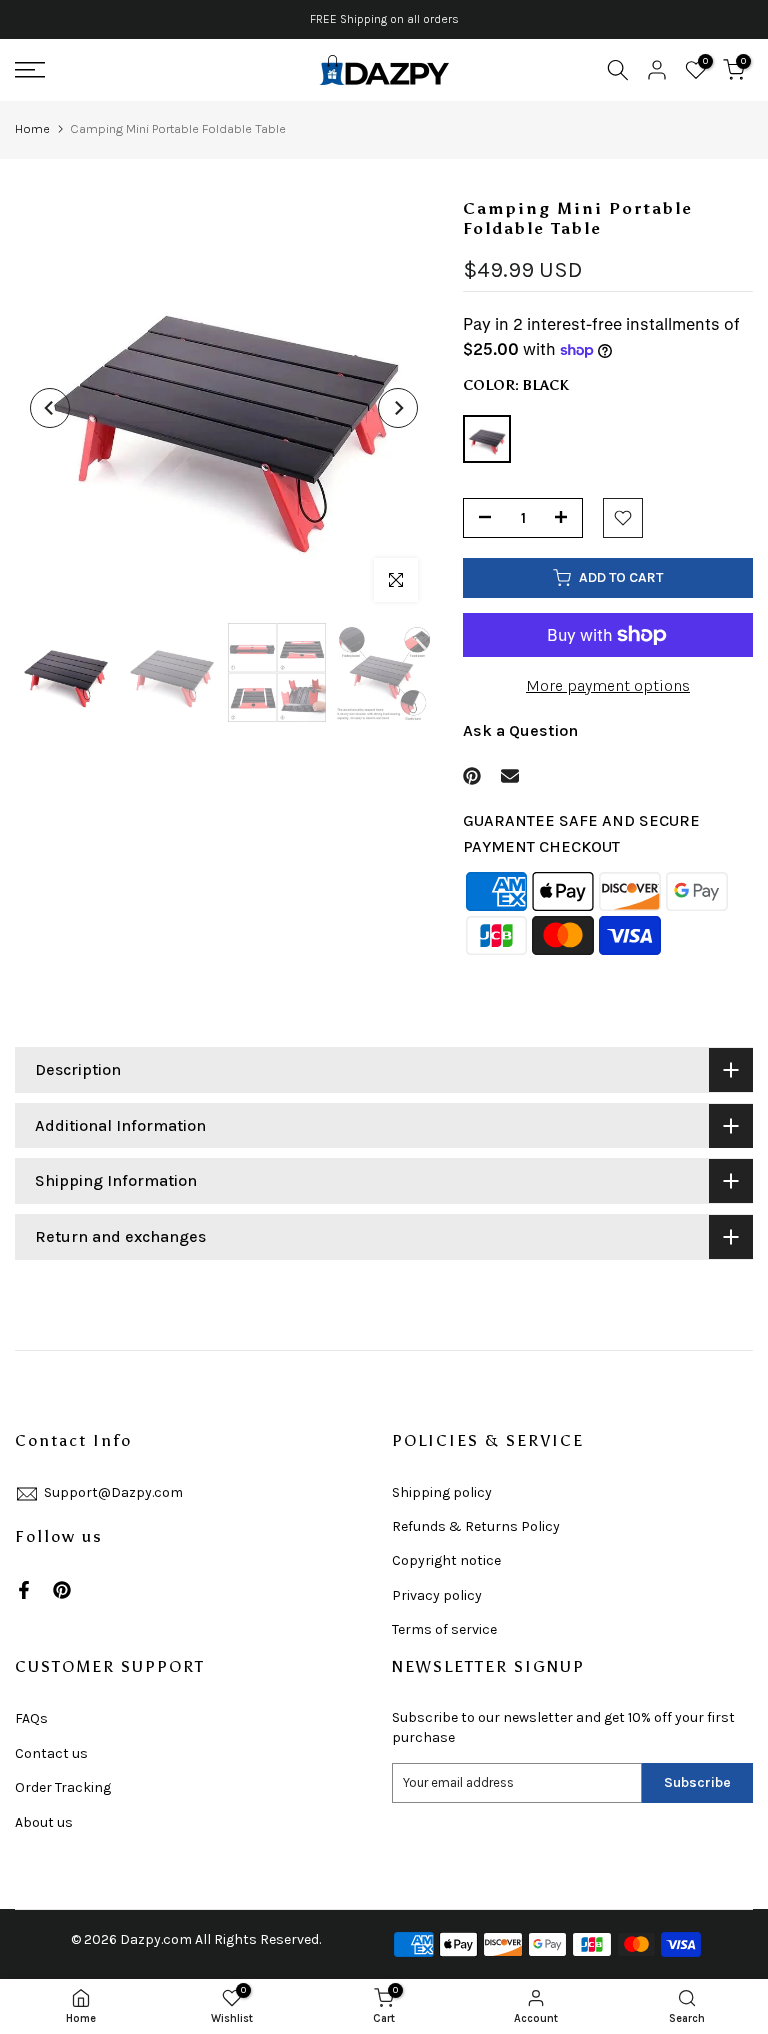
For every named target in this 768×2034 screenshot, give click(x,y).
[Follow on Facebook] (24, 1590)
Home (32, 128)
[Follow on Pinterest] (62, 1590)
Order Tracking (63, 1787)
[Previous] (50, 408)
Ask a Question (520, 730)
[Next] (398, 408)
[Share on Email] (510, 776)
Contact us (51, 1753)
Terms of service (444, 1629)
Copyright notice (446, 1560)
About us (44, 1822)
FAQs (31, 1718)
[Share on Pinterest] (472, 776)
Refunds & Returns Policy (476, 1526)
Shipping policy (442, 1492)
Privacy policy (437, 1595)
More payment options (608, 685)
